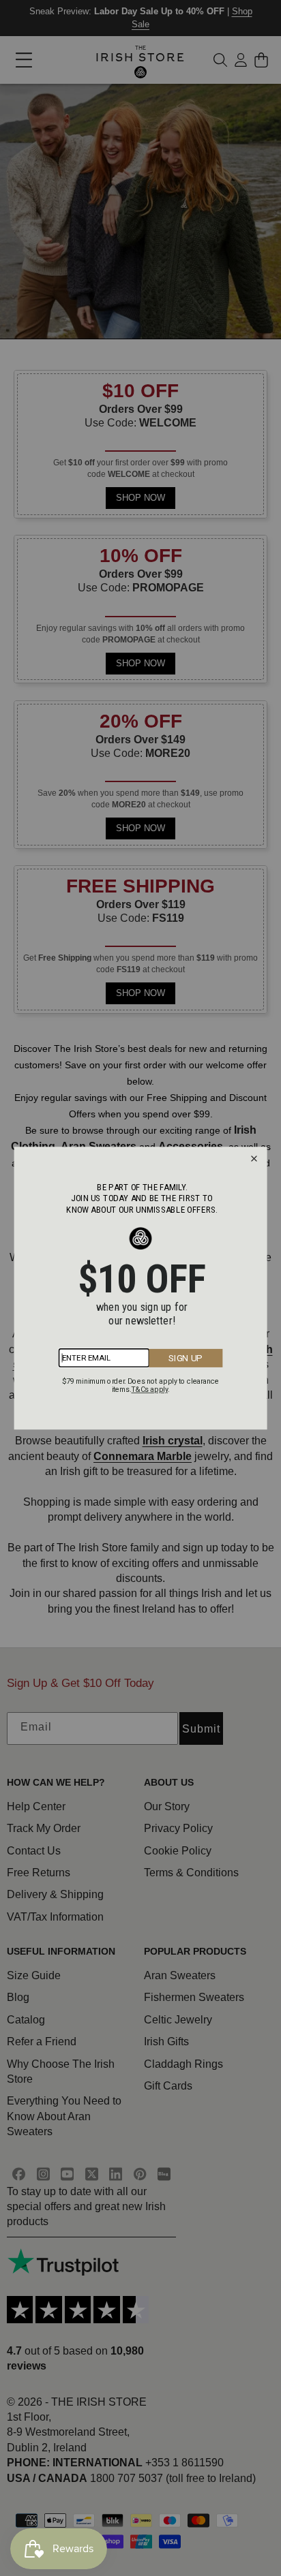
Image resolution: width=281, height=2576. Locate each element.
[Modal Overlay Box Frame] (141, 1288)
